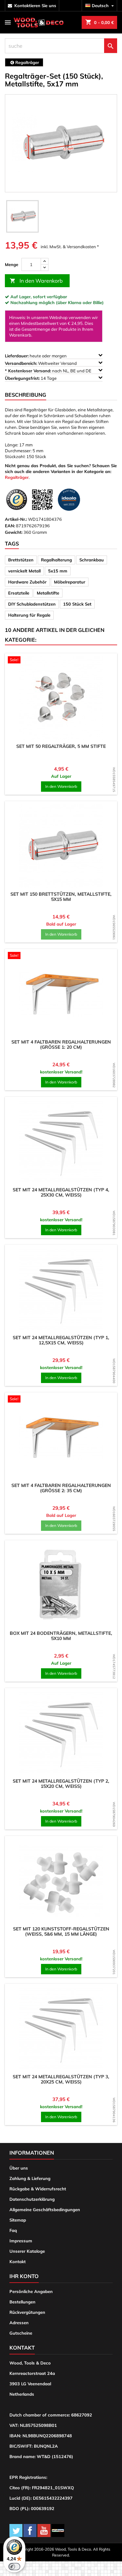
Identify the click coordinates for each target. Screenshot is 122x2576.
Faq (13, 2230)
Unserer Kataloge (27, 2251)
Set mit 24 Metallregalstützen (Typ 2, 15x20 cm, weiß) (61, 1784)
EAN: (10, 526)
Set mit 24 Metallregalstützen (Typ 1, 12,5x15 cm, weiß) (61, 1340)
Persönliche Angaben (31, 2291)
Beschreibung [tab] (26, 395)
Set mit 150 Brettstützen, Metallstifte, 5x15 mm (61, 897)
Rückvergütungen (27, 2312)
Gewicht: (14, 532)
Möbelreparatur (70, 582)
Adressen (19, 2323)
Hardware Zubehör (27, 582)
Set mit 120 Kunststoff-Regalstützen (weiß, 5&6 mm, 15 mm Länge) (61, 1931)
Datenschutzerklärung (32, 2199)
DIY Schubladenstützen (32, 604)
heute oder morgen (36, 356)
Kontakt (18, 2262)
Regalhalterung (56, 560)
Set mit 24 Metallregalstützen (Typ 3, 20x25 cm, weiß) (61, 2079)
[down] (45, 268)
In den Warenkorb (36, 281)
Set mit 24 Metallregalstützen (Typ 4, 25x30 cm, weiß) (61, 1192)
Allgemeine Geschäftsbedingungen (45, 2210)
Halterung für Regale (29, 615)
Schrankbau (92, 560)
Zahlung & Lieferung (30, 2178)
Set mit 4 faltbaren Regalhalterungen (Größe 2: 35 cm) (61, 1488)
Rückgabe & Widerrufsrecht (38, 2189)
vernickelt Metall (24, 571)
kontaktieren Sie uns (35, 6)
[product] (61, 698)
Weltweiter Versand (41, 363)
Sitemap (18, 2220)
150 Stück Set (77, 604)
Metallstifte (48, 593)
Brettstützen (21, 560)
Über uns (19, 2168)
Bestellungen (22, 2302)
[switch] (14, 2567)
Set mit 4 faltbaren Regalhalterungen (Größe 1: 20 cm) (61, 1044)
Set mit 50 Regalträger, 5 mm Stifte (61, 746)
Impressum (21, 2241)
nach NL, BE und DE (49, 371)
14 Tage (31, 378)
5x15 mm (58, 571)
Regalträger (17, 477)
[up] (45, 261)
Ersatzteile (19, 593)
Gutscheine (21, 2333)
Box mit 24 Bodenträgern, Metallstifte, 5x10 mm (61, 1636)
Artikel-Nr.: (16, 519)
